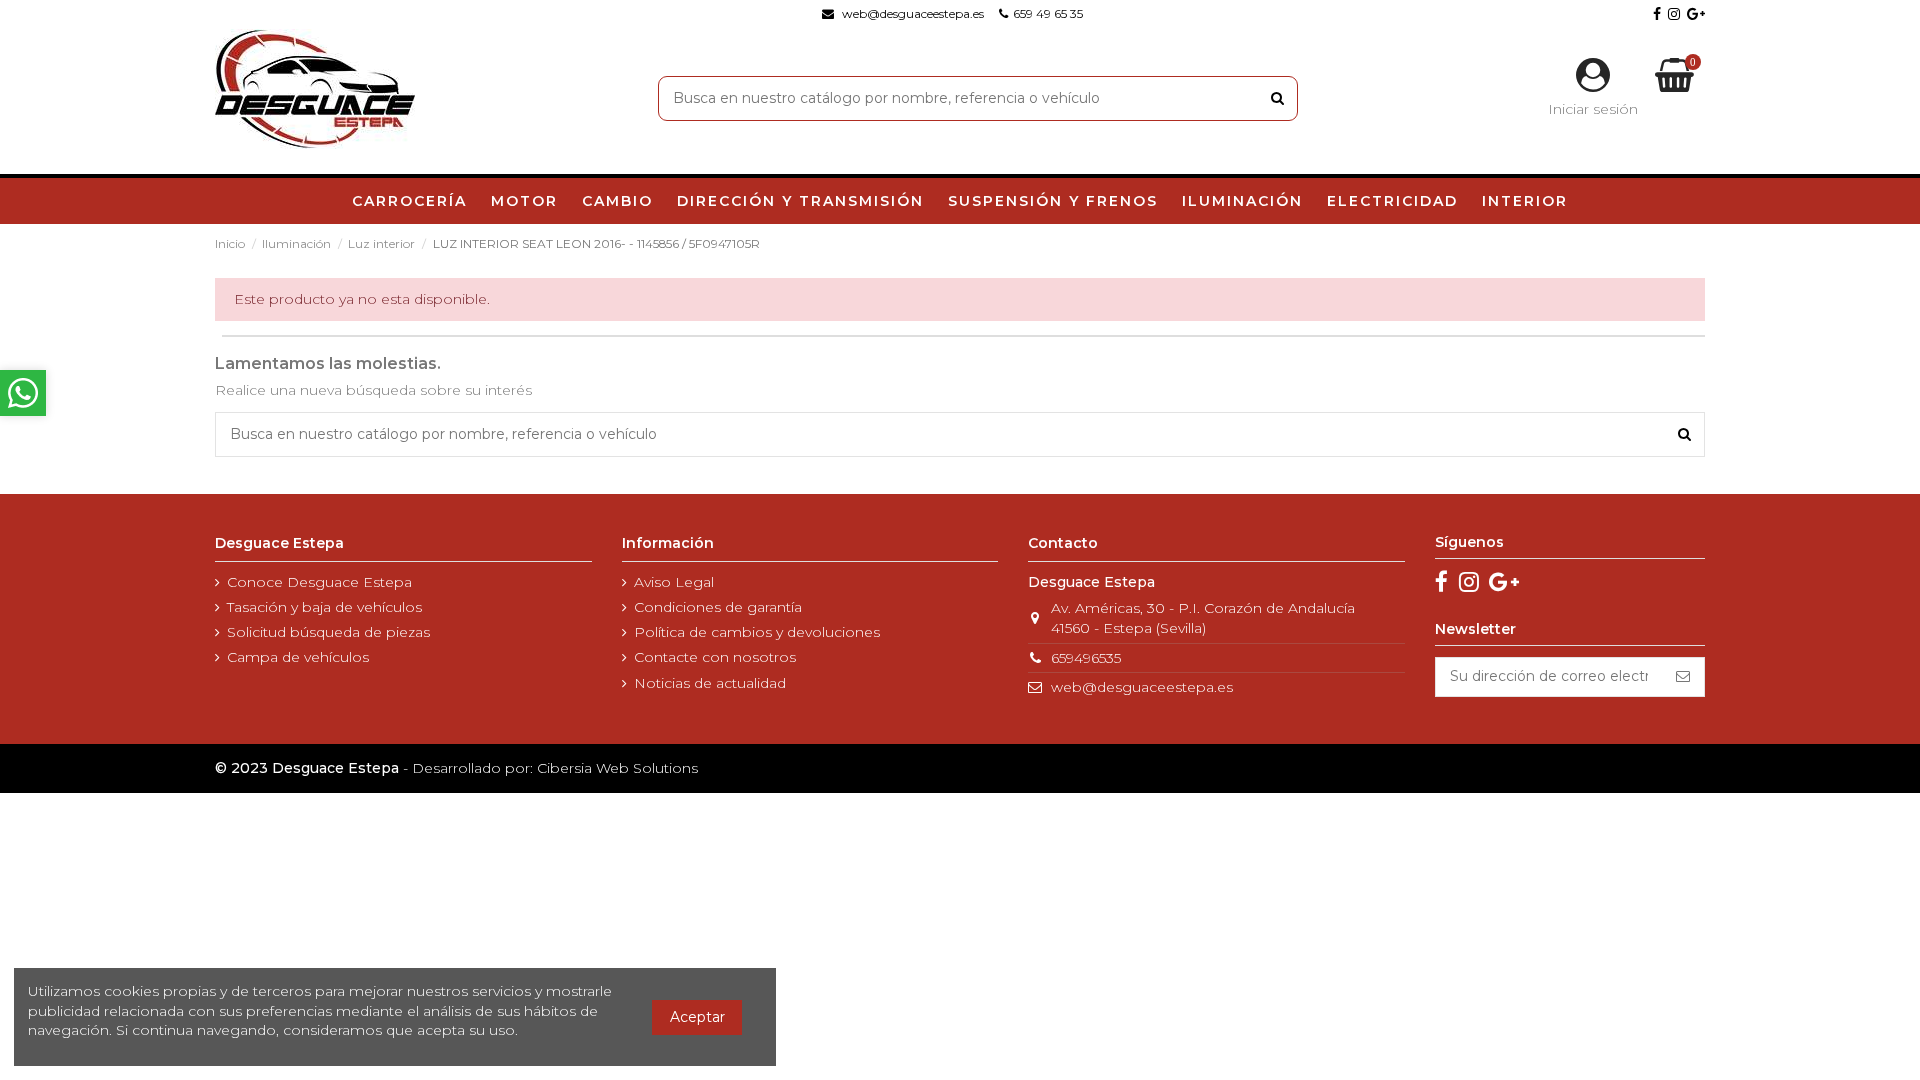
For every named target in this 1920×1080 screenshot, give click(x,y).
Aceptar (697, 1017)
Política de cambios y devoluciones (757, 632)
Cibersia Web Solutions (617, 768)
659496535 (1086, 658)
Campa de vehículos (298, 657)
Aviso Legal (674, 582)
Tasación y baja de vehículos (324, 607)
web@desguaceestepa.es (1142, 687)
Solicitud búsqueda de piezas (328, 632)
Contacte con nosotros (715, 657)
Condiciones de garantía (718, 607)
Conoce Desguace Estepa (319, 582)
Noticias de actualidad (710, 683)
